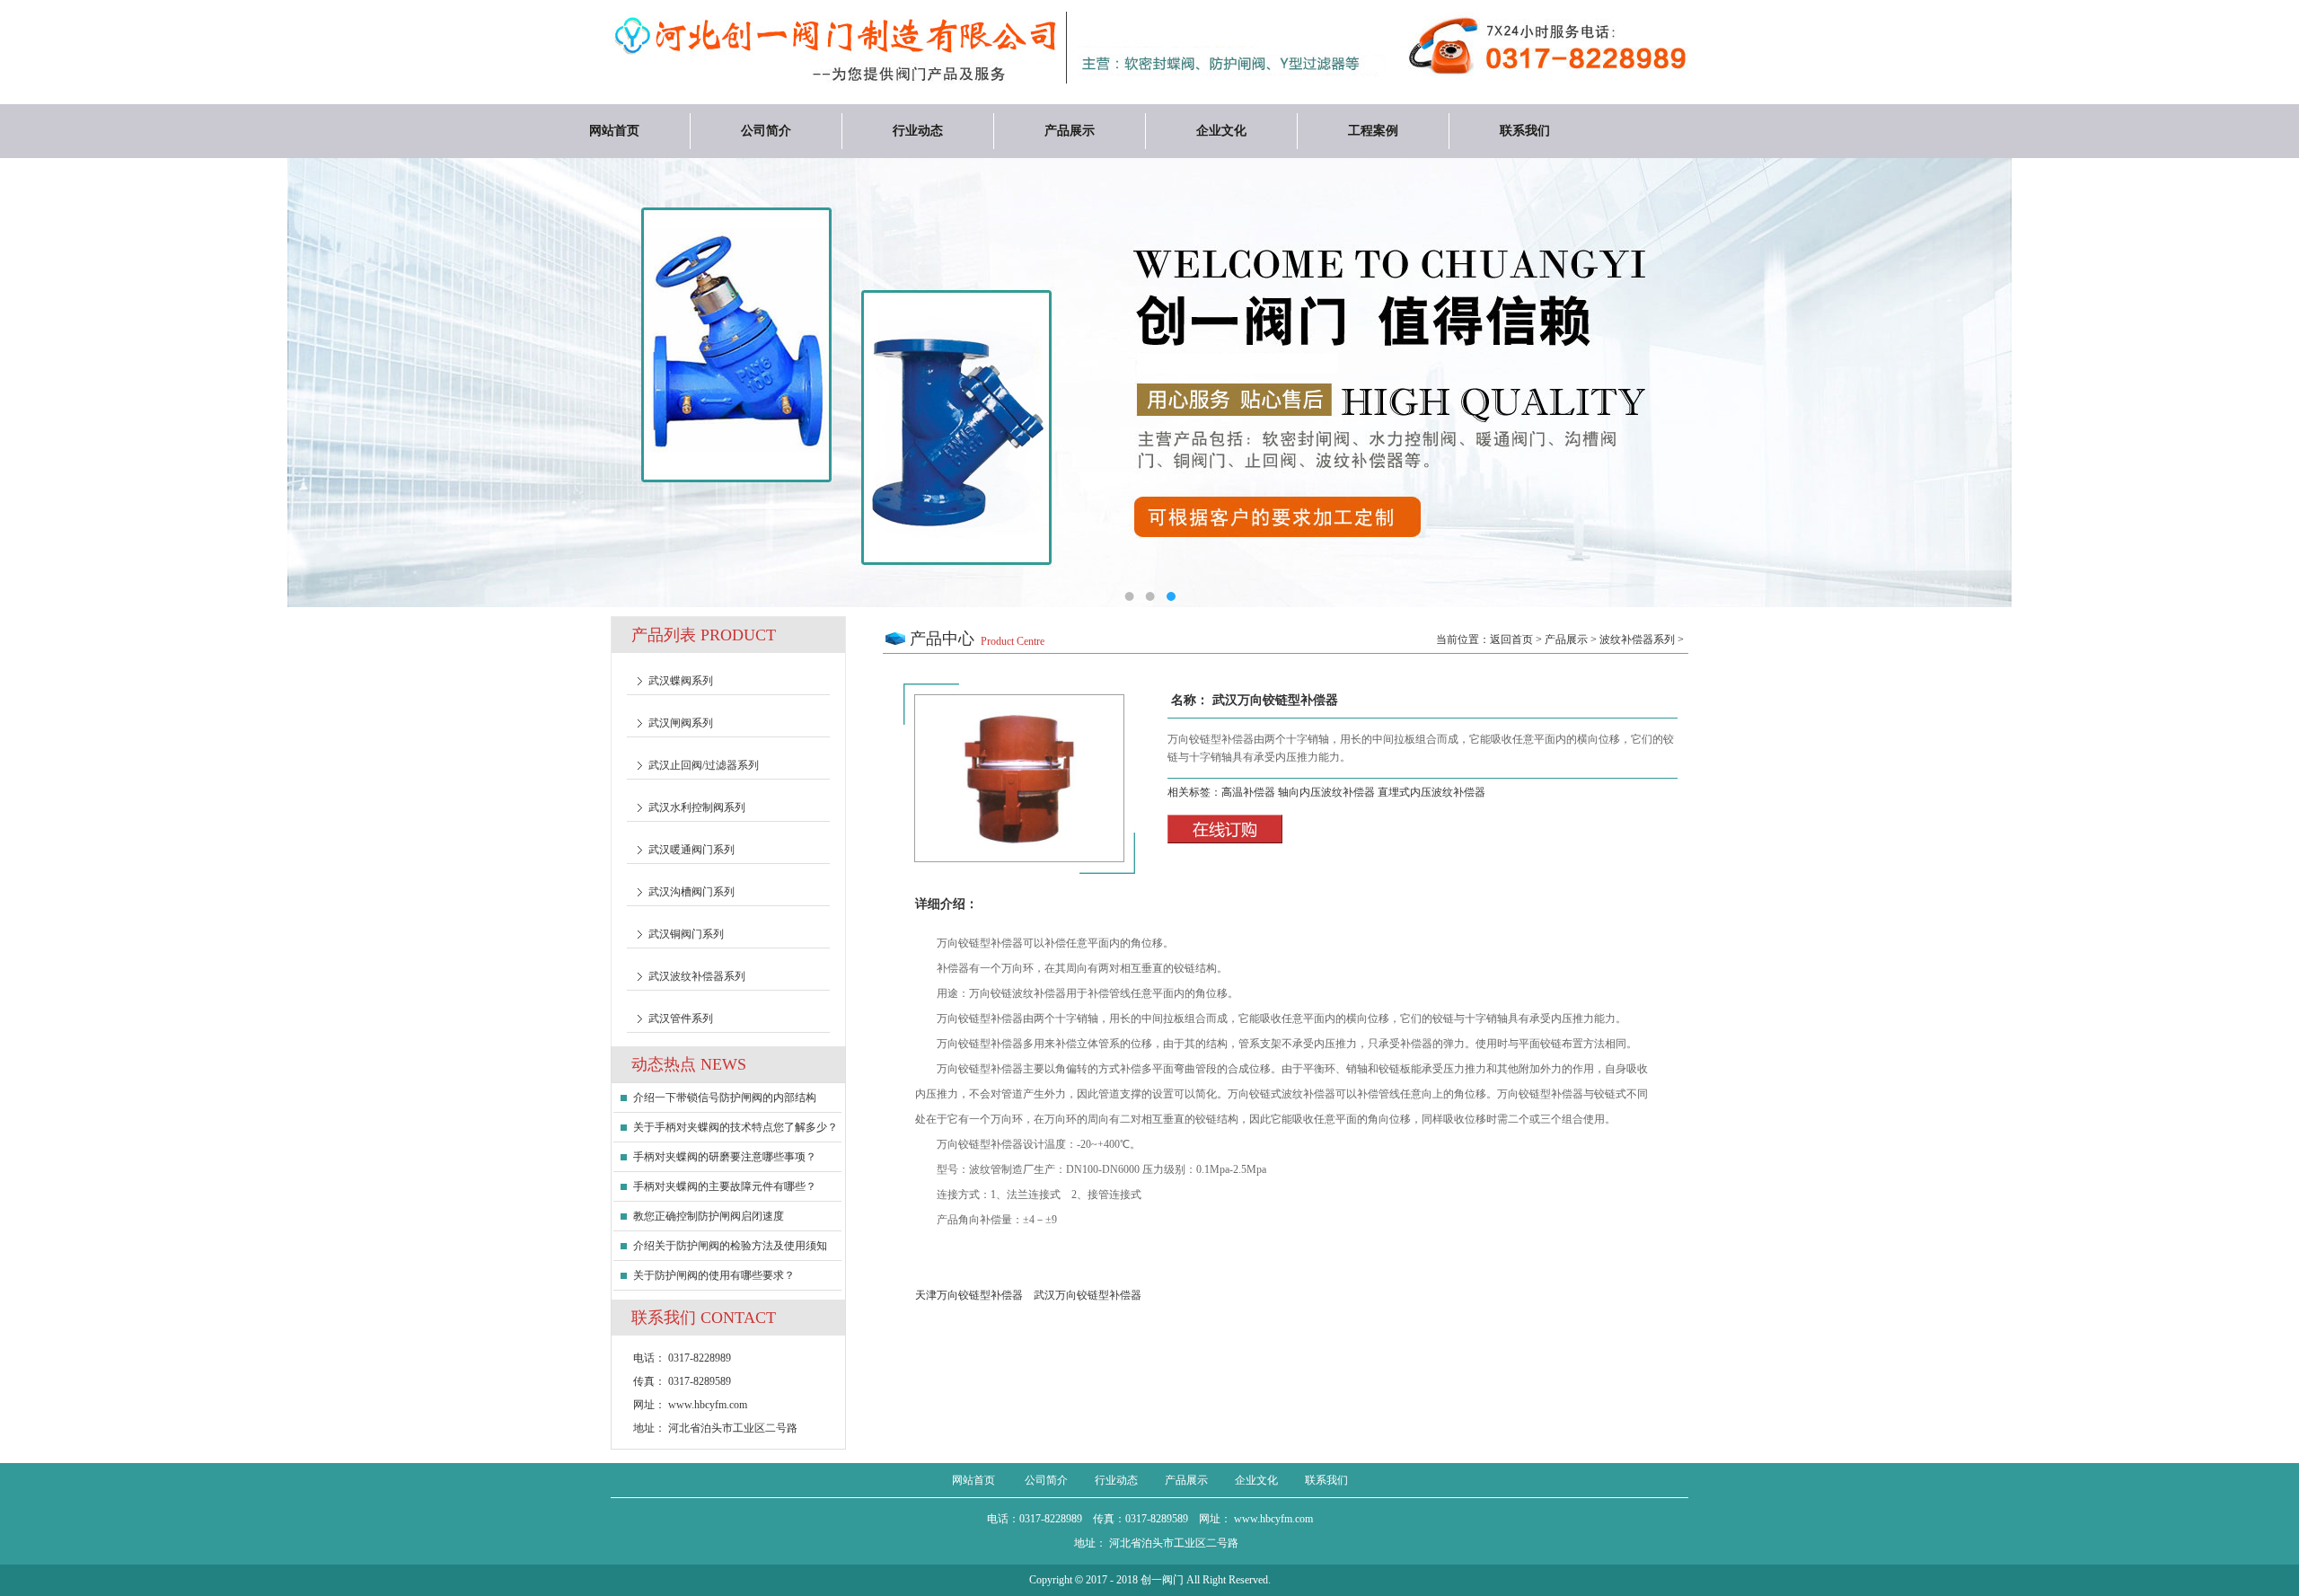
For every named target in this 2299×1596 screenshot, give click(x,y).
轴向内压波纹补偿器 (1328, 792)
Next (2223, 387)
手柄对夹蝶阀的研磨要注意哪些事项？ (725, 1157)
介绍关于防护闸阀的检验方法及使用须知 (730, 1246)
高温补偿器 (1250, 792)
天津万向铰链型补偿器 (969, 1295)
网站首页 (614, 131)
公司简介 (766, 131)
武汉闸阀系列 (681, 723)
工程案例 (1373, 131)
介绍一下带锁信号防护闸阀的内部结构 (725, 1098)
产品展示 (1070, 131)
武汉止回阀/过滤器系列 (704, 765)
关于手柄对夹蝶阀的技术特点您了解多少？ (736, 1127)
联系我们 (1525, 131)
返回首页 (1511, 639)
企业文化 (1221, 131)
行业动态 (918, 131)
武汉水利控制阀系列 (697, 807)
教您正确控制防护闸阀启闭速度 (709, 1216)
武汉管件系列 (681, 1018)
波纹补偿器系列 (1637, 639)
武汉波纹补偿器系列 (697, 976)
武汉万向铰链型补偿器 (1088, 1295)
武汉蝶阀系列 (681, 681)
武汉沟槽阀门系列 (691, 892)
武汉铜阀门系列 (686, 934)
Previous (76, 387)
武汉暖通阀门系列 (691, 850)
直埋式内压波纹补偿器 (1431, 792)
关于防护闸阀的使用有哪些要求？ (714, 1275)
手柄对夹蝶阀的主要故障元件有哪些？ (725, 1186)
